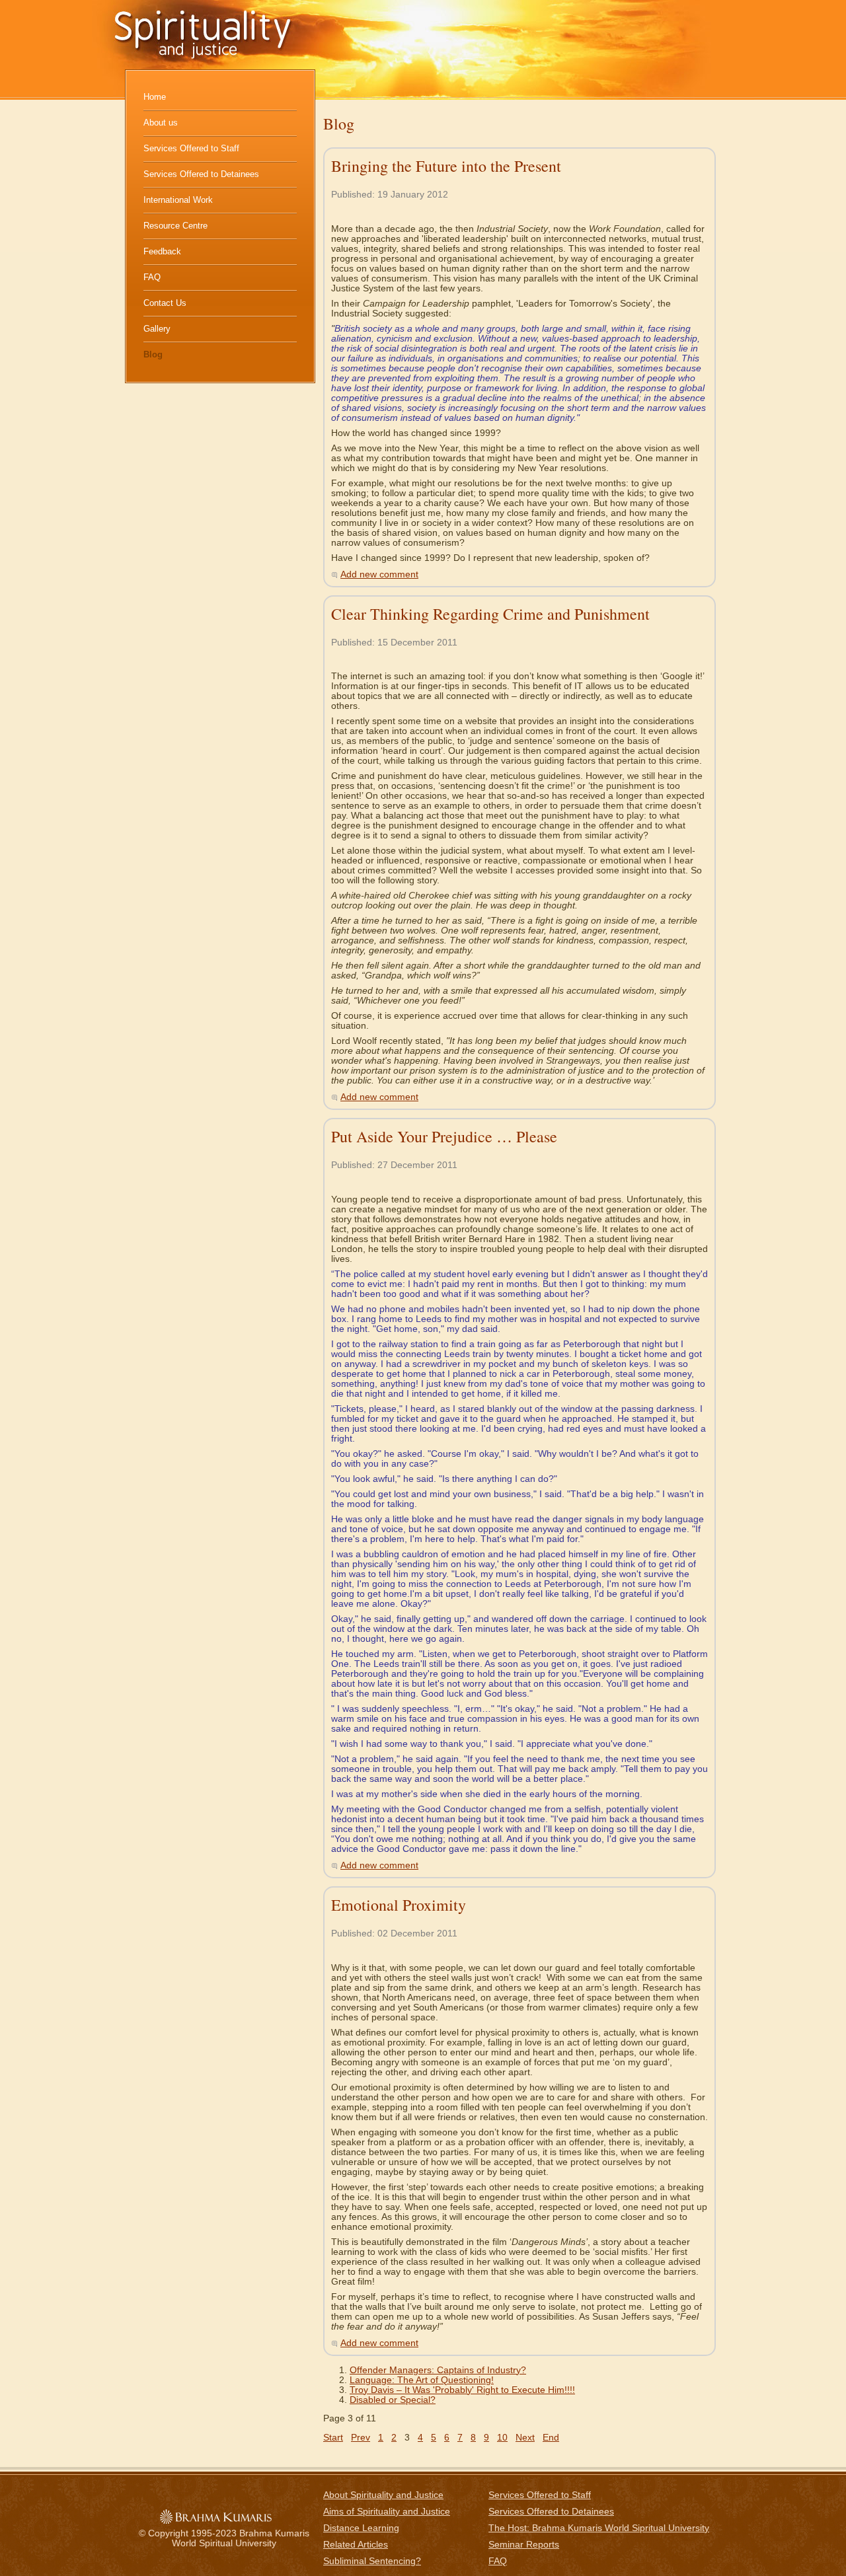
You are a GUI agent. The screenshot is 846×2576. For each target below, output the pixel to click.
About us (161, 123)
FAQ (152, 277)
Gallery (157, 329)
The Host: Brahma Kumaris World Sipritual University (599, 2528)
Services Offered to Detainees (201, 174)
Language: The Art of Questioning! (422, 2380)
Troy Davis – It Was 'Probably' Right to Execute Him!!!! (462, 2390)
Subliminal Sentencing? (372, 2561)
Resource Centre (175, 226)
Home (155, 97)
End (551, 2438)
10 (502, 2438)
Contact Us (165, 303)
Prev (361, 2438)
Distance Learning (361, 2528)
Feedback (162, 251)
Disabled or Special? (393, 2400)
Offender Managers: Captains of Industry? (438, 2370)
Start (333, 2438)
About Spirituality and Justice (383, 2495)
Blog (153, 354)
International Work (178, 200)
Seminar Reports (524, 2545)
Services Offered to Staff (191, 148)
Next (525, 2438)
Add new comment (379, 574)
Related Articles (356, 2545)
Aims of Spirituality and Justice (387, 2512)
